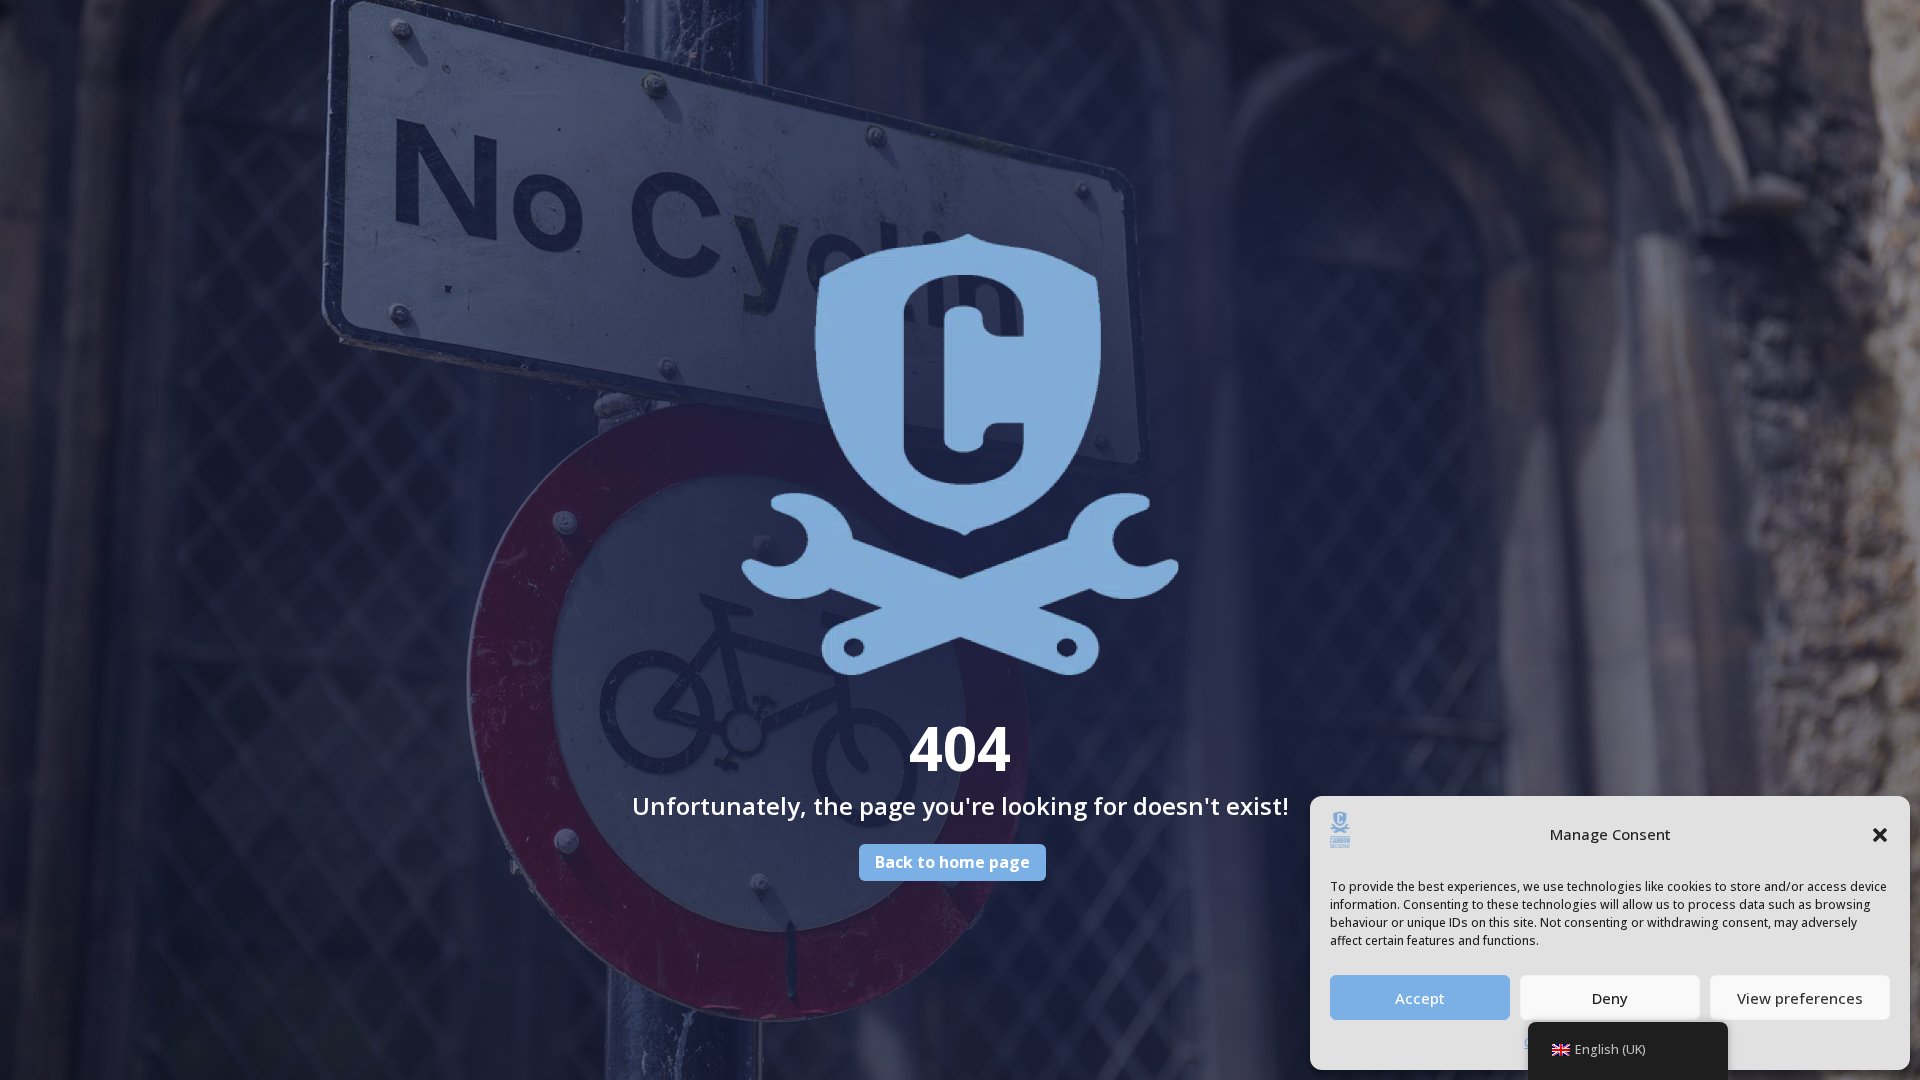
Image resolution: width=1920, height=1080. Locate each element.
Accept (1420, 998)
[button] (1880, 835)
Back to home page (952, 862)
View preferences (1800, 998)
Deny (1610, 998)
